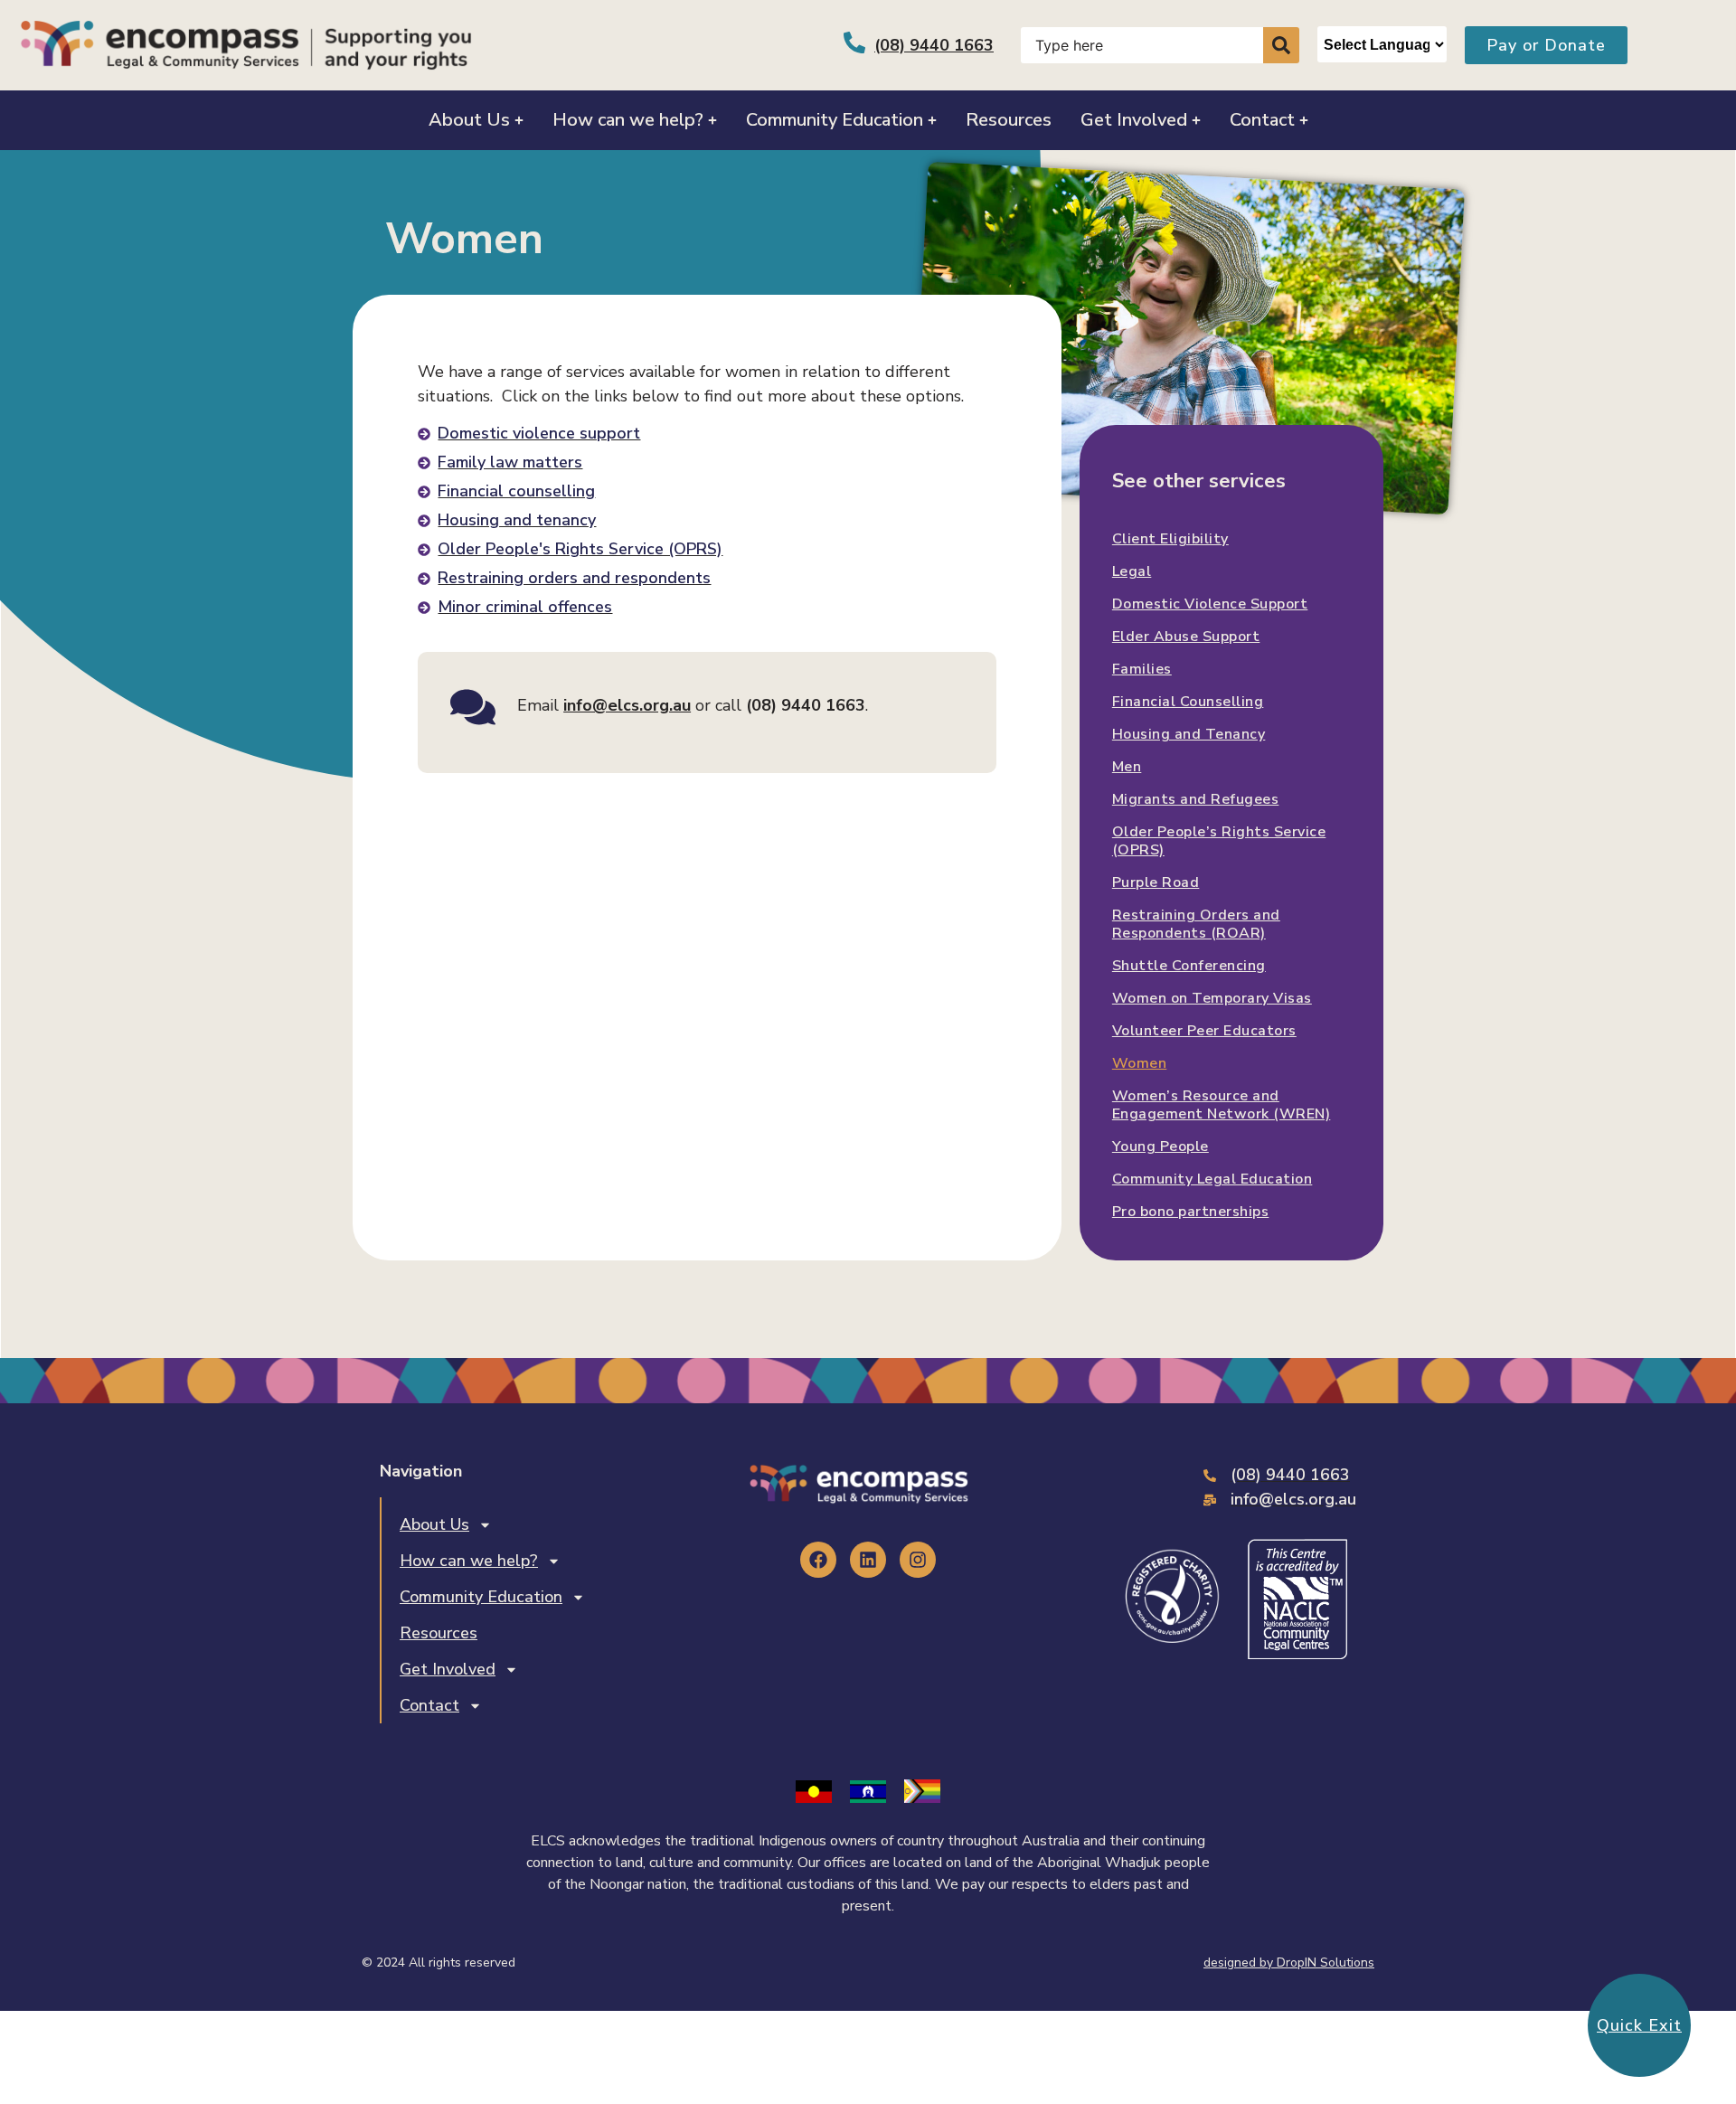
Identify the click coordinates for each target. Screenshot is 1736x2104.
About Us (434, 1524)
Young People (1160, 1146)
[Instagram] (918, 1560)
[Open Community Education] (932, 120)
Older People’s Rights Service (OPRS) (1219, 841)
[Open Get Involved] (1196, 120)
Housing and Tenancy (1189, 734)
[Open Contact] (1304, 120)
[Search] (1281, 45)
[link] (627, 705)
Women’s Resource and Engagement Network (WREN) (1222, 1105)
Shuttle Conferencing (1189, 966)
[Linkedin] (868, 1560)
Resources (439, 1633)
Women (1140, 1063)
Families (1142, 669)
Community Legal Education (1212, 1179)
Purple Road (1156, 882)
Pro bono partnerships (1191, 1212)
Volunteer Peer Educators (1204, 1031)
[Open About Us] (519, 120)
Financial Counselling (1188, 702)
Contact (429, 1705)
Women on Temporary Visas (1212, 998)
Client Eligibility (1170, 539)
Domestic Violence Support (1210, 604)
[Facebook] (818, 1560)
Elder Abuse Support (1186, 637)
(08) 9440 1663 (934, 45)
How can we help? (469, 1561)
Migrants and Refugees (1196, 799)
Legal (1132, 571)
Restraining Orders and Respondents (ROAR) (1196, 924)
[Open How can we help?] (712, 120)
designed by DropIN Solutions (1289, 1962)
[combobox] (1142, 45)
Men (1127, 767)
